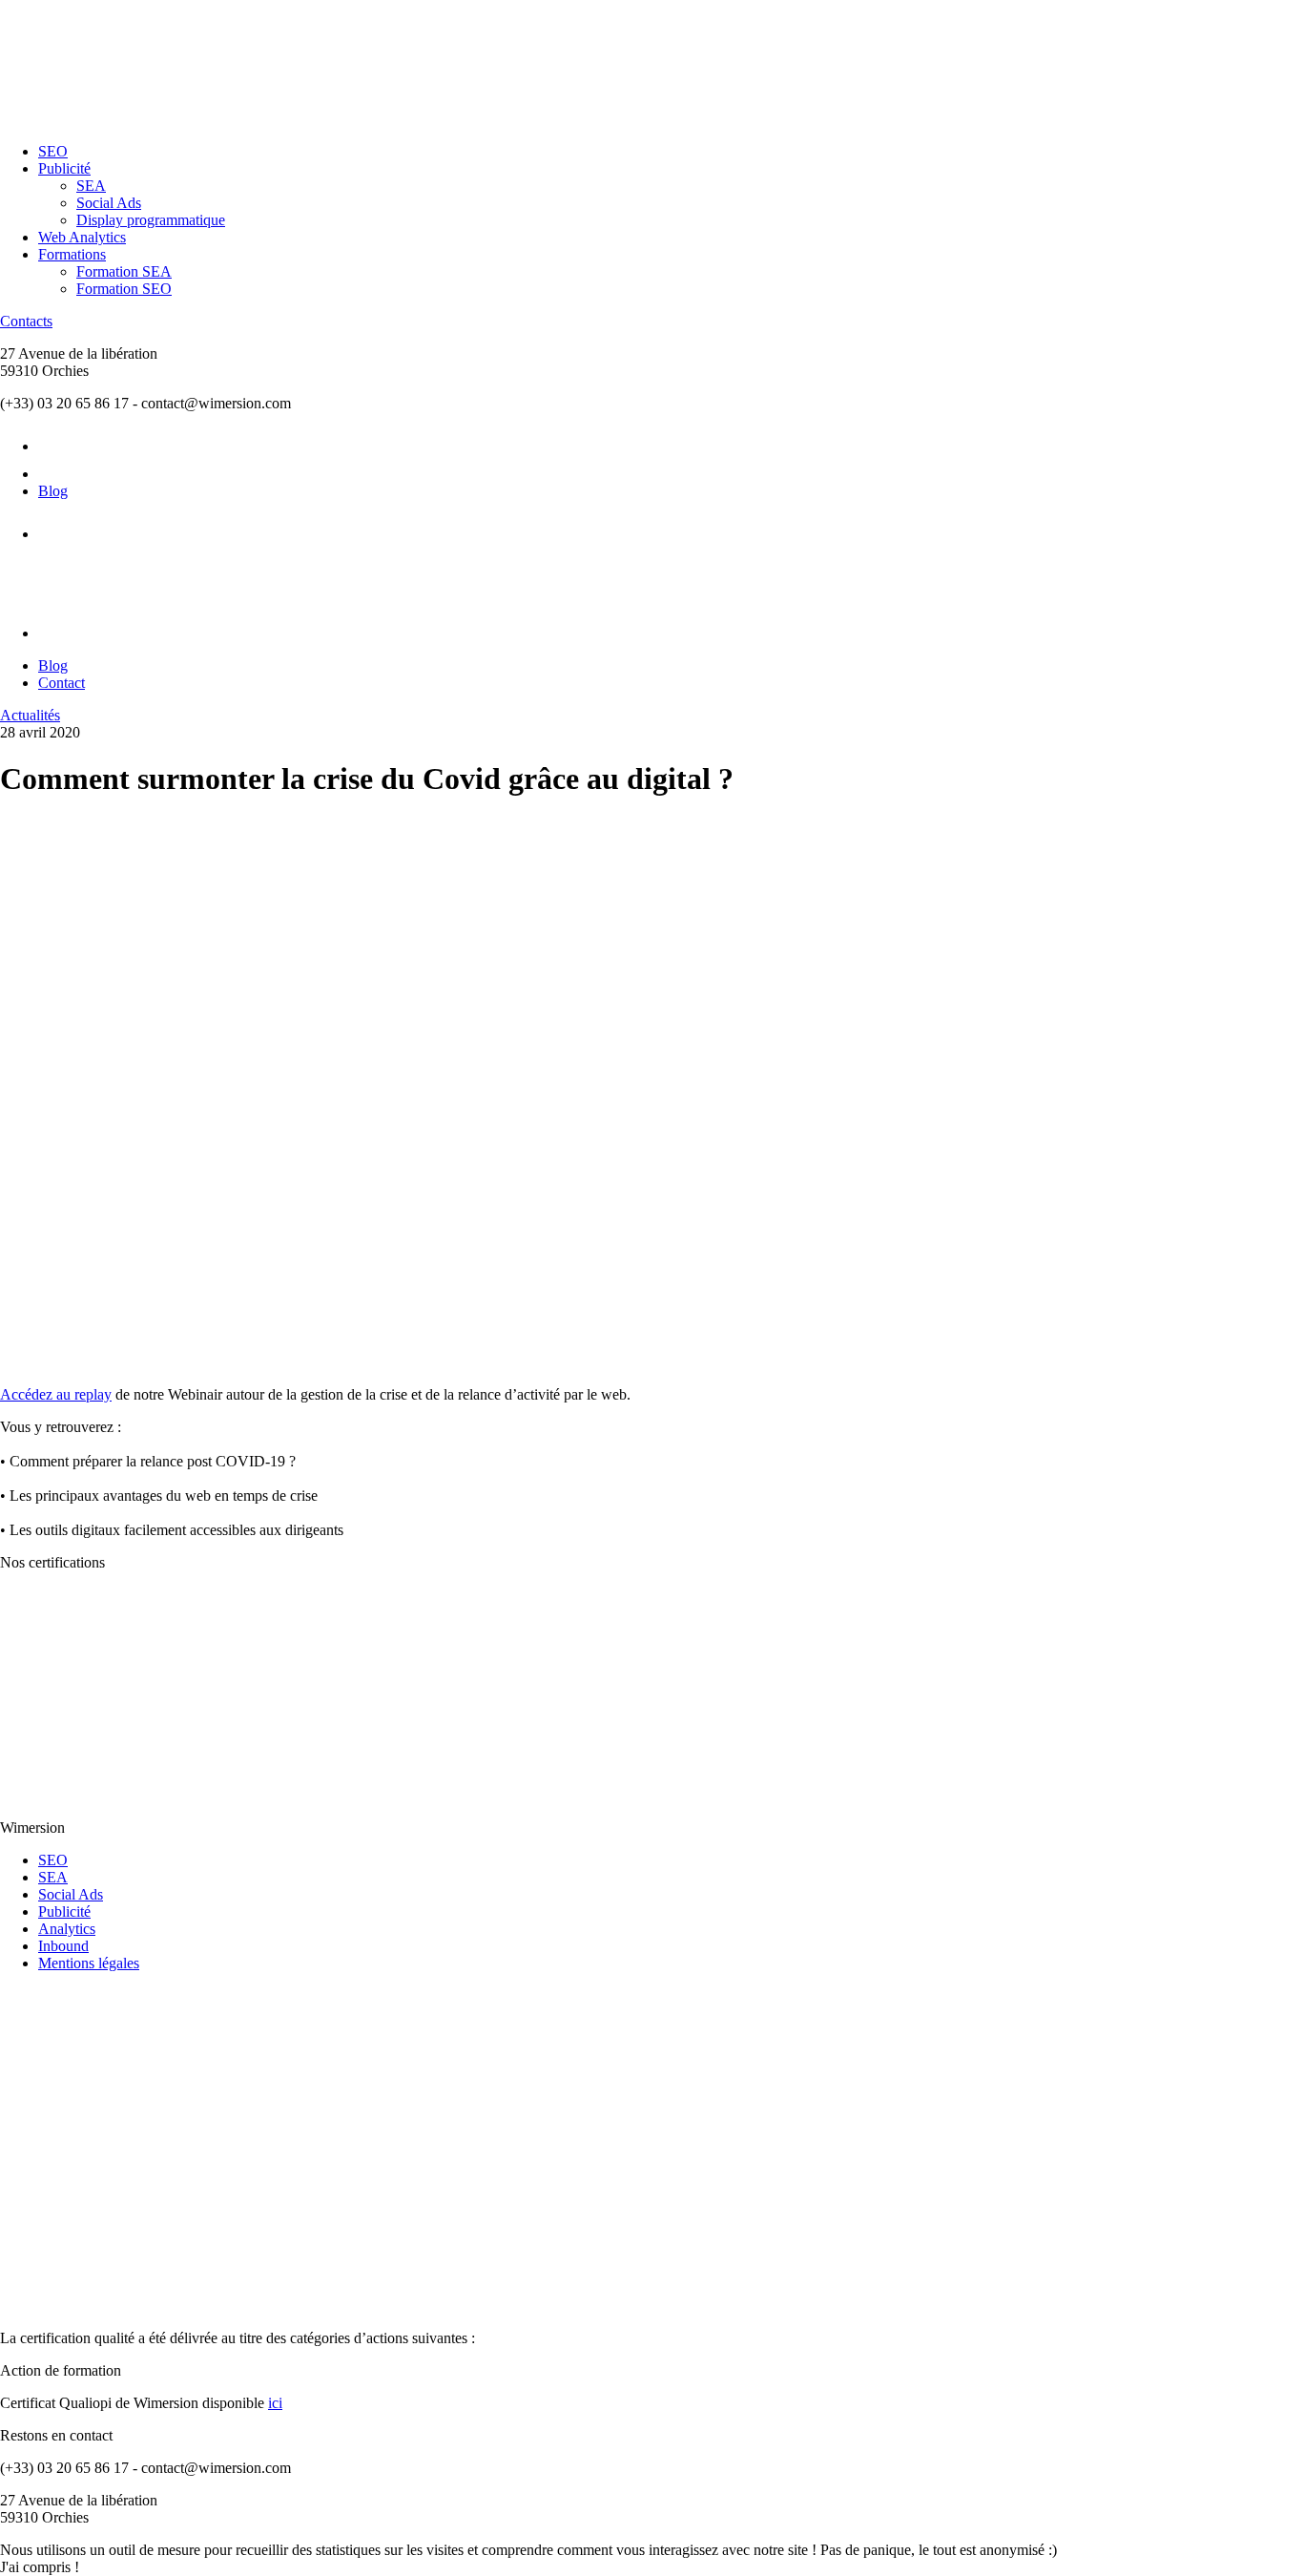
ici (275, 2403)
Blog (53, 491)
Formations (72, 254)
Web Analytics (82, 237)
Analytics (67, 1929)
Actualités (30, 715)
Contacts (26, 321)
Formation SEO (124, 289)
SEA (91, 186)
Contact (62, 683)
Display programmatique (151, 220)
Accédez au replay (56, 1394)
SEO (53, 151)
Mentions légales (89, 1963)
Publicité (64, 168)
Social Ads (109, 203)
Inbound (63, 1946)
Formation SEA (124, 271)
